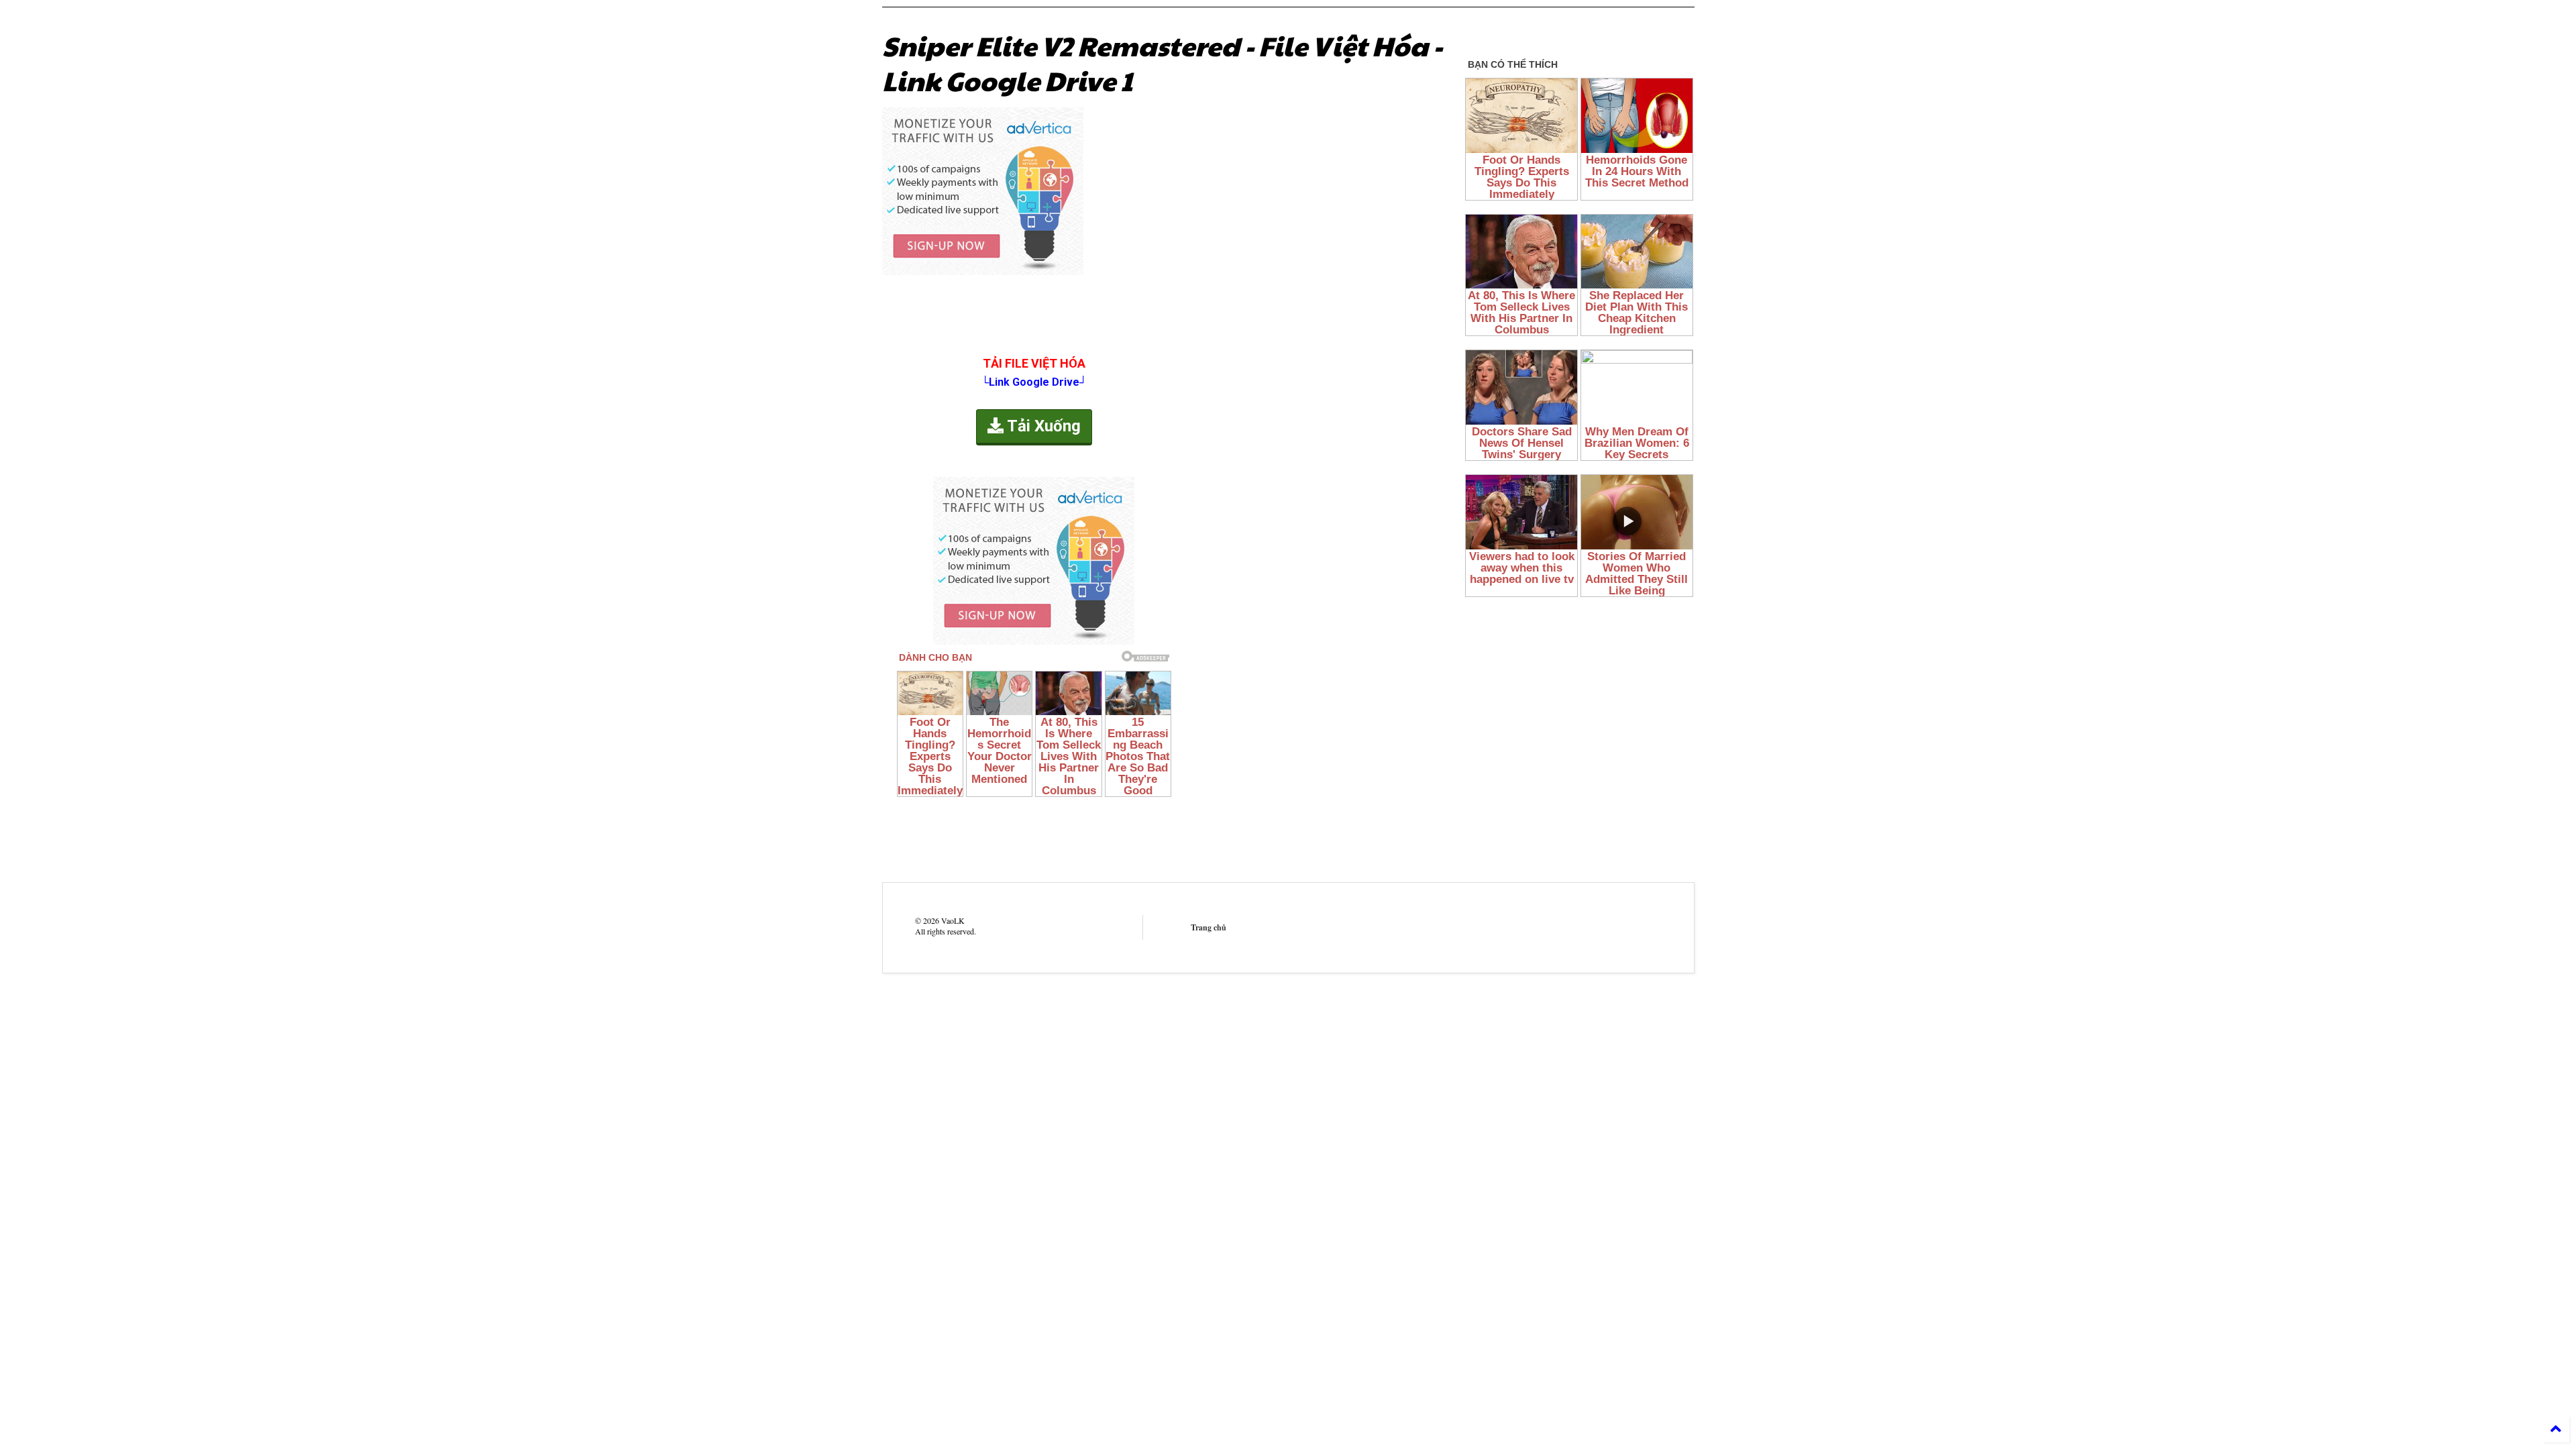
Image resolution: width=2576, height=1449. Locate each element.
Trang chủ (1209, 927)
